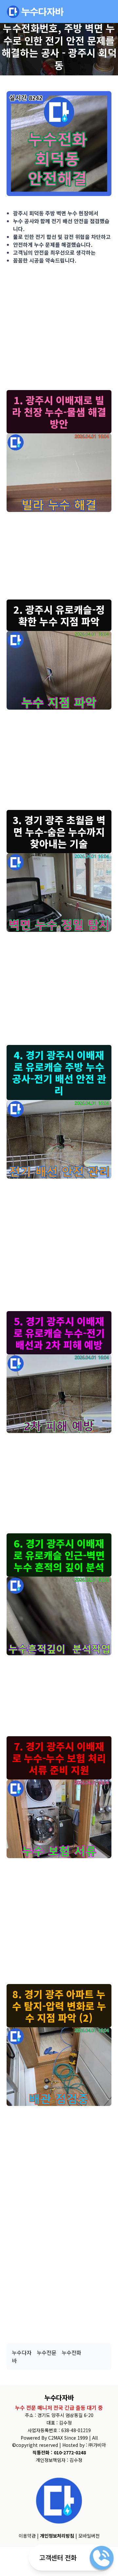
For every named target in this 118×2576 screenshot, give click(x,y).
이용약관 (27, 2536)
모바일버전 (89, 2536)
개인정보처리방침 (57, 2536)
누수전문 (47, 2352)
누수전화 (71, 2352)
